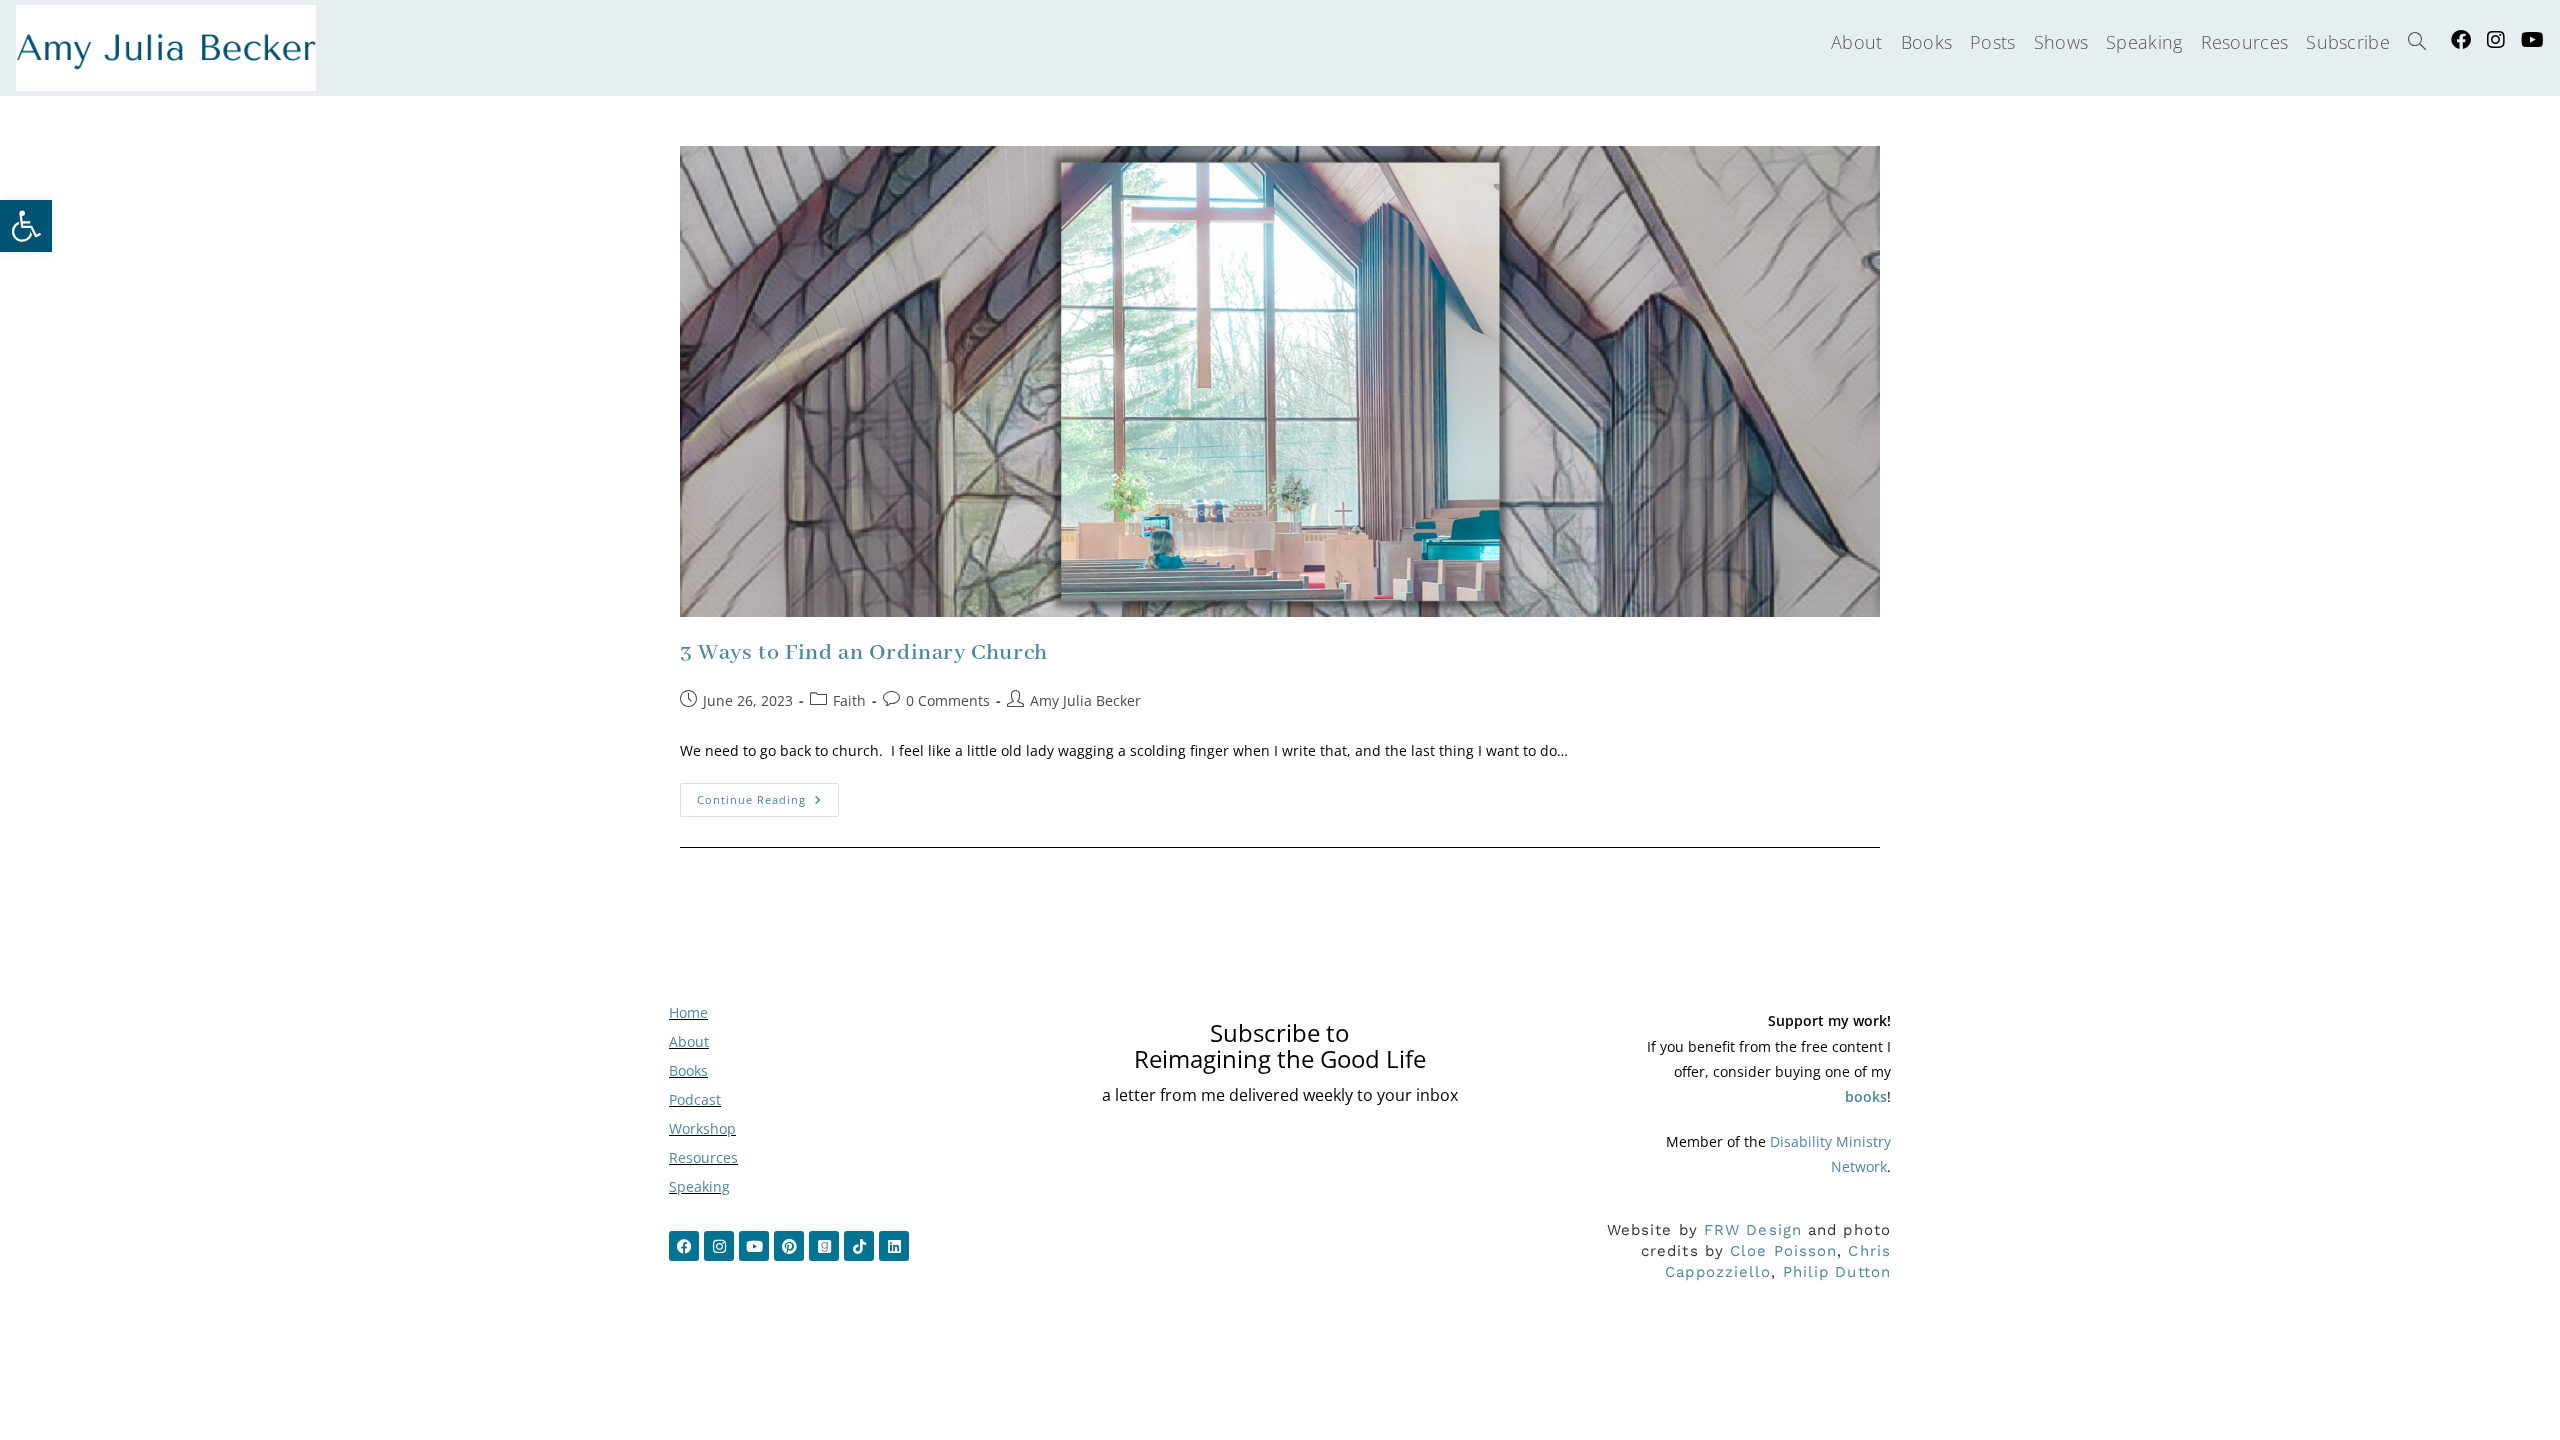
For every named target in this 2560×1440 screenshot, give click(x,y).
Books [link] (688, 1070)
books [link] (1866, 1096)
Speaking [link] (699, 1186)
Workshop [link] (702, 1128)
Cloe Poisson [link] (1783, 1251)
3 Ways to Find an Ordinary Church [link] (864, 653)
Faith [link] (849, 700)
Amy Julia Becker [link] (1085, 700)
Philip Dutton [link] (1837, 1272)
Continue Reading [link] (768, 795)
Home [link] (688, 1012)
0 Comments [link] (948, 700)
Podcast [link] (695, 1099)
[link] (26, 226)
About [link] (689, 1041)
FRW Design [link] (1753, 1230)
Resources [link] (703, 1157)
